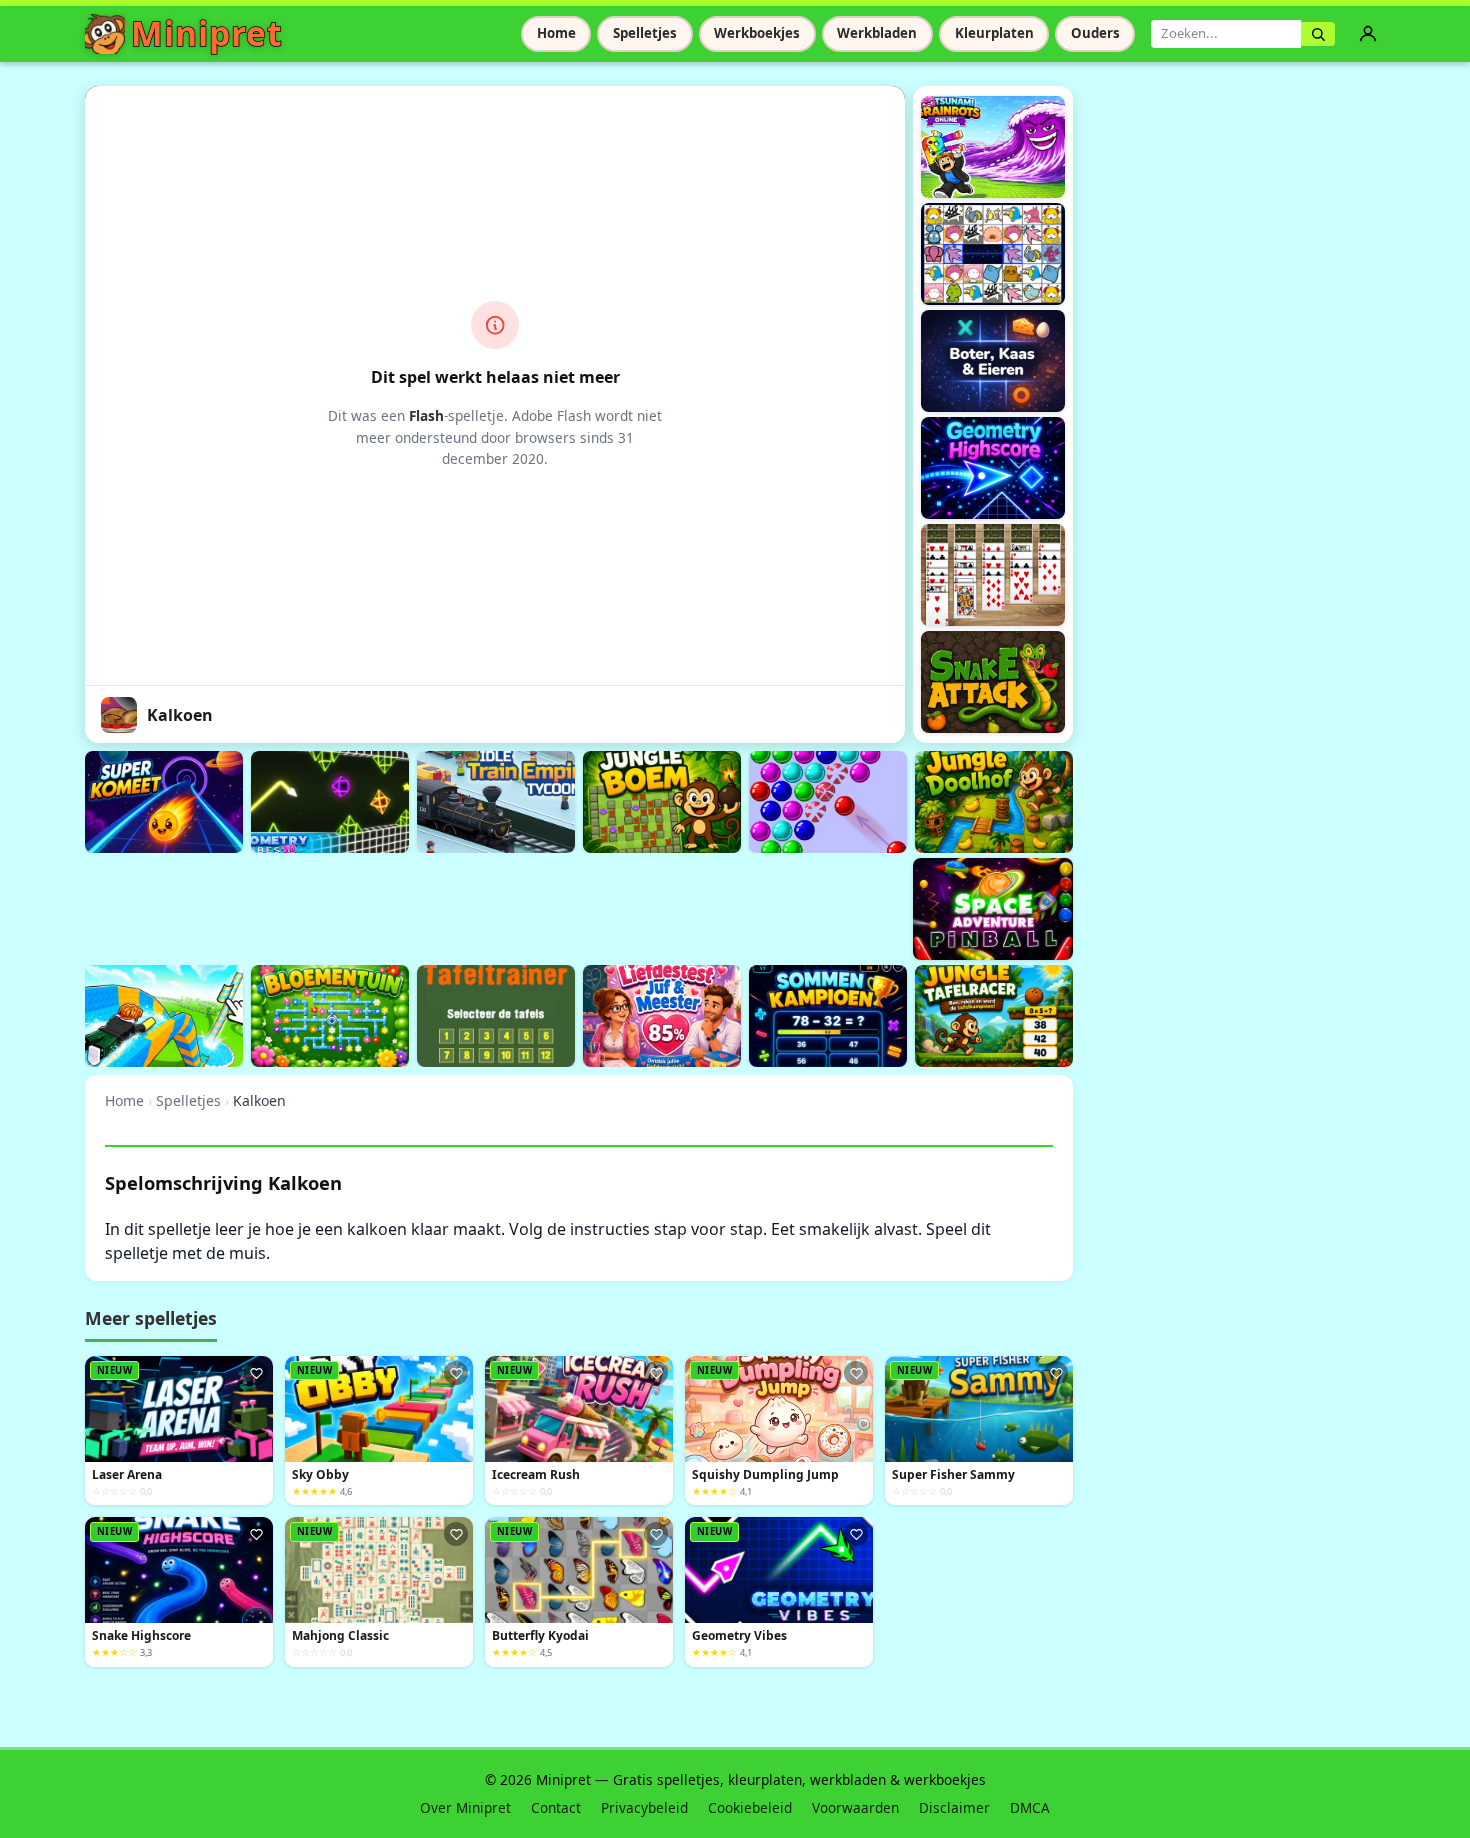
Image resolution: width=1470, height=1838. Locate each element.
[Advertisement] (449, 906)
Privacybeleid (644, 1807)
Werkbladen (877, 33)
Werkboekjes (757, 33)
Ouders (1095, 33)
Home (556, 33)
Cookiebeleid (750, 1807)
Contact (556, 1807)
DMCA (1030, 1807)
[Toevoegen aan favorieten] (256, 1373)
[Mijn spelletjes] (1368, 34)
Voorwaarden (855, 1807)
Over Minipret (465, 1807)
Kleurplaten (994, 33)
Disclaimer (954, 1807)
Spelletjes (645, 33)
